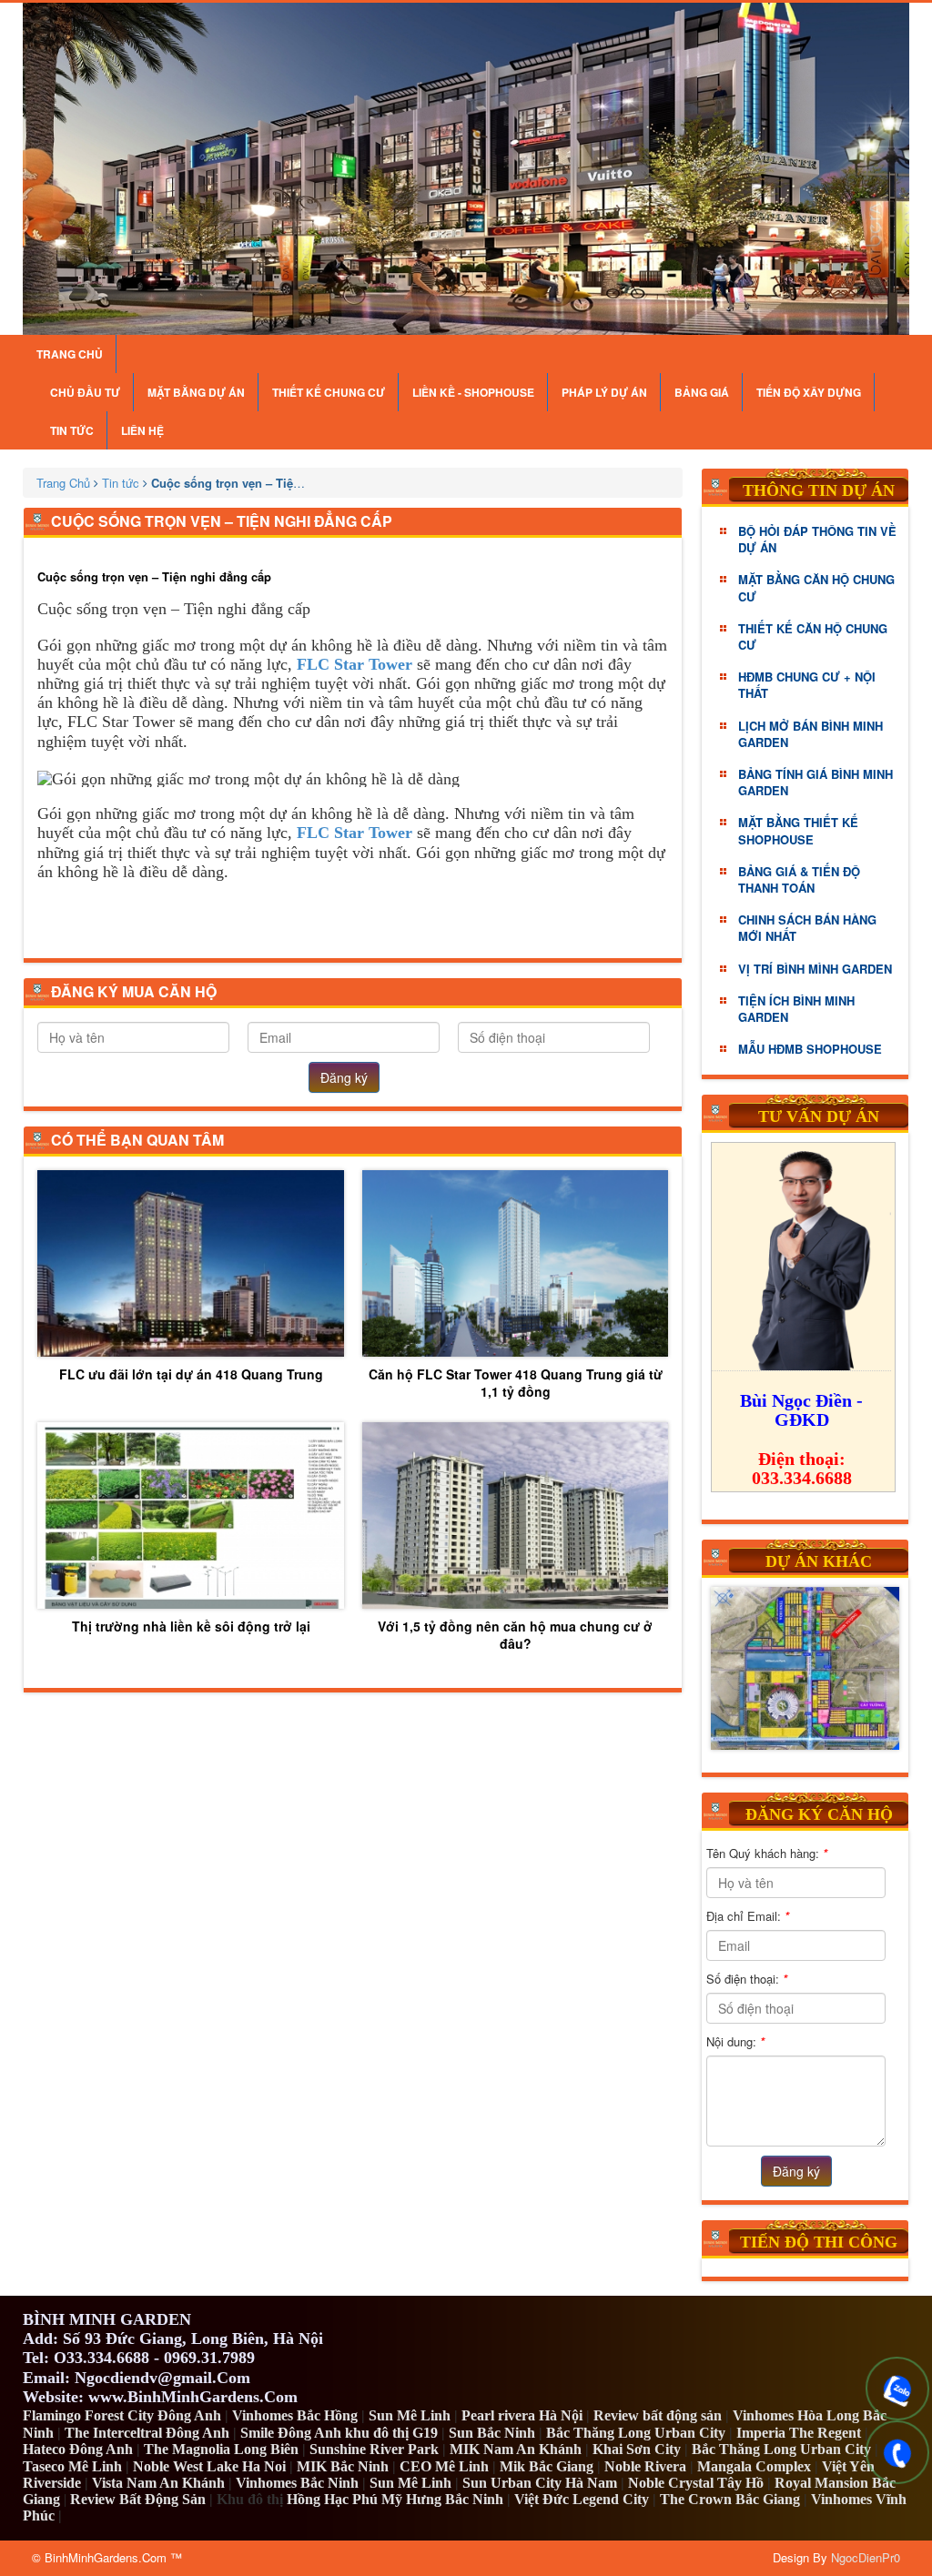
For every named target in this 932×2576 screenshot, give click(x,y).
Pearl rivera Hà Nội (522, 2415)
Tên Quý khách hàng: (767, 1853)
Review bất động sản (658, 2415)
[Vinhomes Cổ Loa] (805, 1668)
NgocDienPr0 (866, 2557)
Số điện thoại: (747, 1979)
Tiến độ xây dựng (809, 392)
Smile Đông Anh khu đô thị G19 (339, 2433)
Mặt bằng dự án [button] (196, 392)
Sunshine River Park (374, 2449)
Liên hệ (142, 430)
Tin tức (72, 430)
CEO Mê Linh (444, 2466)
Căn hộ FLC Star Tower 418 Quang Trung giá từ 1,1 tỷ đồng (516, 1382)
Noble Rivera (645, 2466)
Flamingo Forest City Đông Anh (122, 2415)
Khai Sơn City (637, 2449)
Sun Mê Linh (410, 2415)
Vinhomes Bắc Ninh (297, 2483)
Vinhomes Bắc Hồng (295, 2415)
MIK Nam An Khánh (516, 2449)
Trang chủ (70, 354)
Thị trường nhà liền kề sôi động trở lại (191, 1626)
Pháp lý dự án (604, 392)
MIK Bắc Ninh (343, 2466)
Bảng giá (702, 392)
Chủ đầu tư (85, 392)
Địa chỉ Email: (748, 1916)
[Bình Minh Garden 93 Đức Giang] (466, 169)
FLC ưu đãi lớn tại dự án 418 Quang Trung (191, 1374)
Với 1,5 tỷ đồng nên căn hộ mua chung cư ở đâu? (515, 1634)
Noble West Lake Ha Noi (209, 2466)
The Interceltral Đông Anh (147, 2433)
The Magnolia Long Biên (221, 2449)
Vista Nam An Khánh (158, 2483)
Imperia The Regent (799, 2433)
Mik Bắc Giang (547, 2466)
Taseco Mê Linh (72, 2466)
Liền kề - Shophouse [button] (473, 392)
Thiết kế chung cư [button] (329, 392)
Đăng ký (344, 1077)
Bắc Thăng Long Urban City (636, 2433)
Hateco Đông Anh (78, 2449)
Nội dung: (735, 2041)
